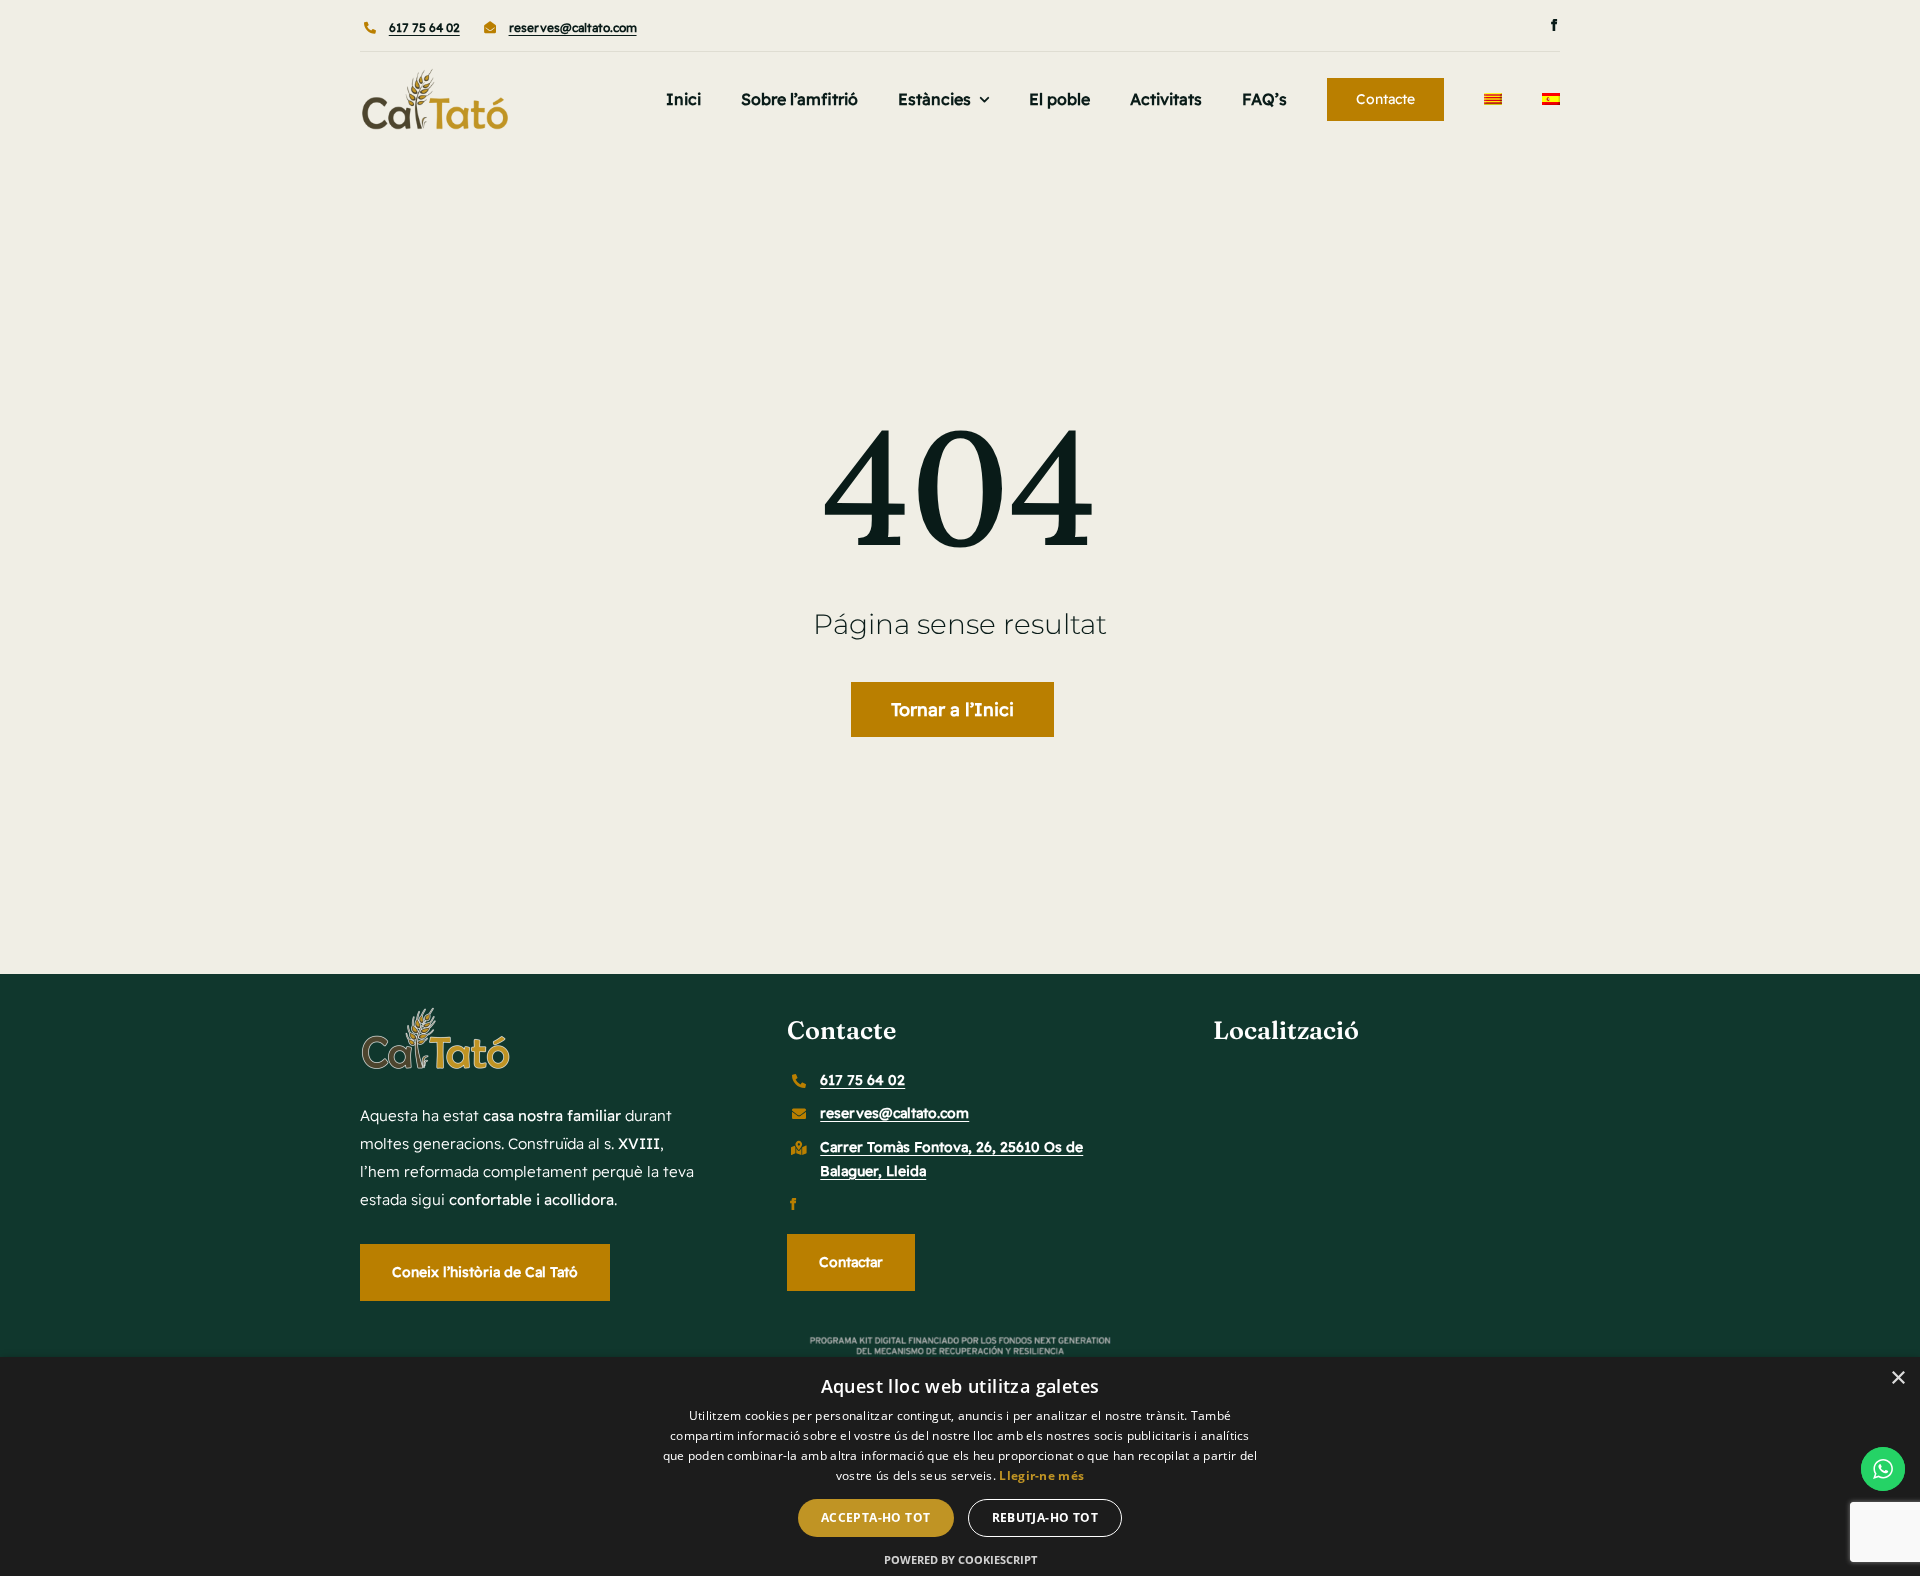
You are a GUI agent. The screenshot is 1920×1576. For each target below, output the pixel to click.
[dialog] (960, 1466)
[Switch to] (1493, 99)
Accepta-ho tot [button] (876, 1517)
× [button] (1897, 1378)
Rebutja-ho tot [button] (1045, 1517)
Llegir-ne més (1041, 1475)
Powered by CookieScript (960, 1559)
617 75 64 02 (424, 27)
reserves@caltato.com (573, 27)
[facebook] (1554, 25)
